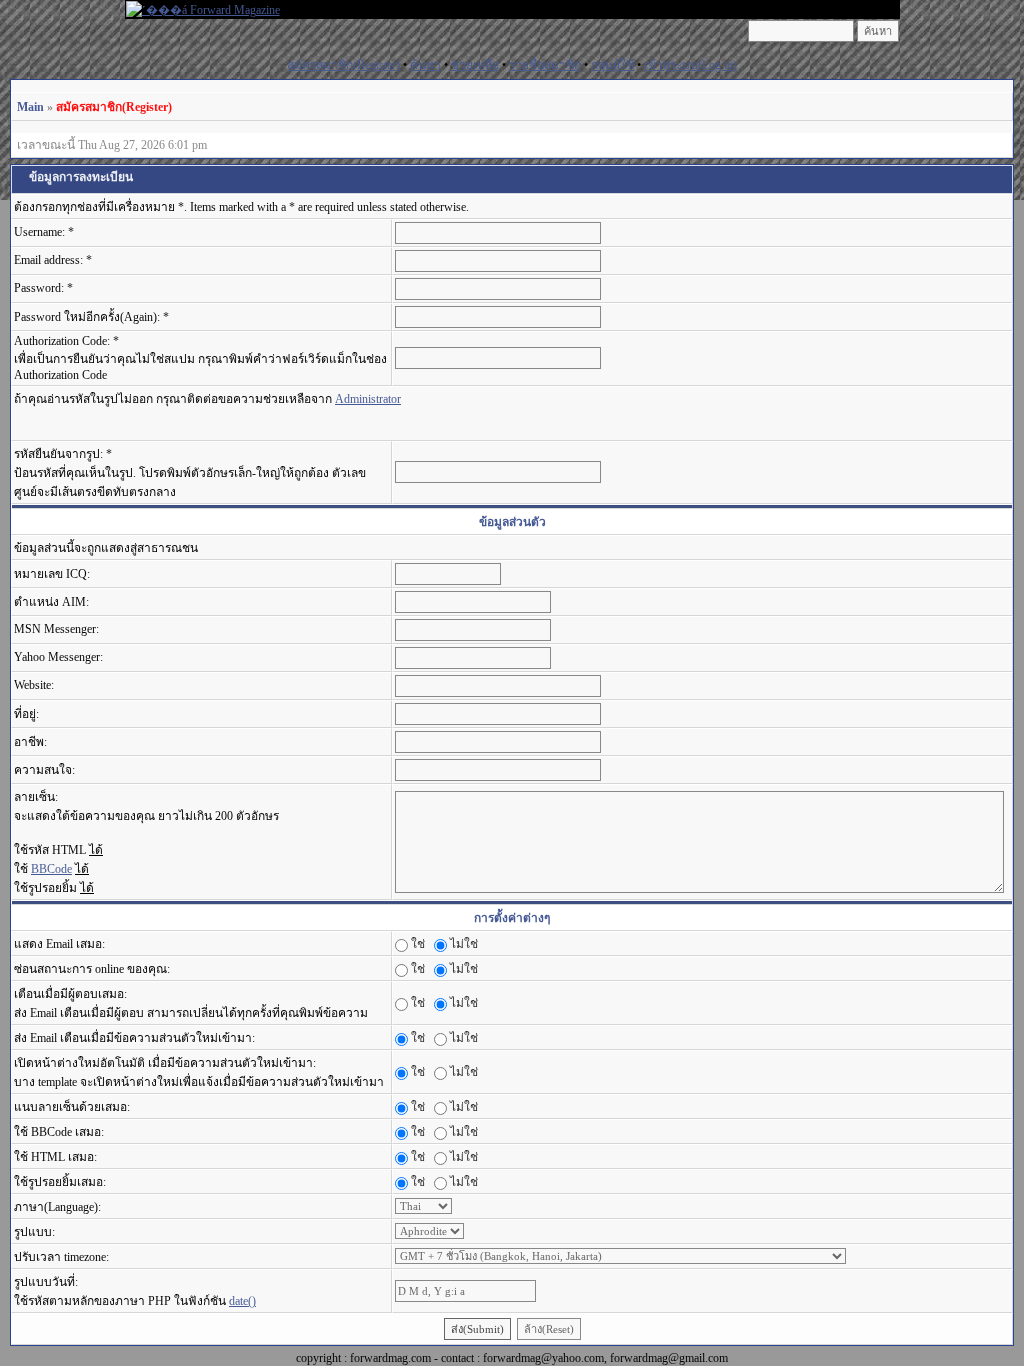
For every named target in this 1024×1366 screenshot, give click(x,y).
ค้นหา (425, 65)
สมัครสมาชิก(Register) (343, 65)
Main (30, 107)
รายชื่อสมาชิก (545, 65)
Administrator (368, 399)
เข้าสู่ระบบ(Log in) (690, 65)
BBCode (51, 869)
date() (242, 1301)
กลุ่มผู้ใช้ (612, 65)
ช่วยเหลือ (475, 65)
